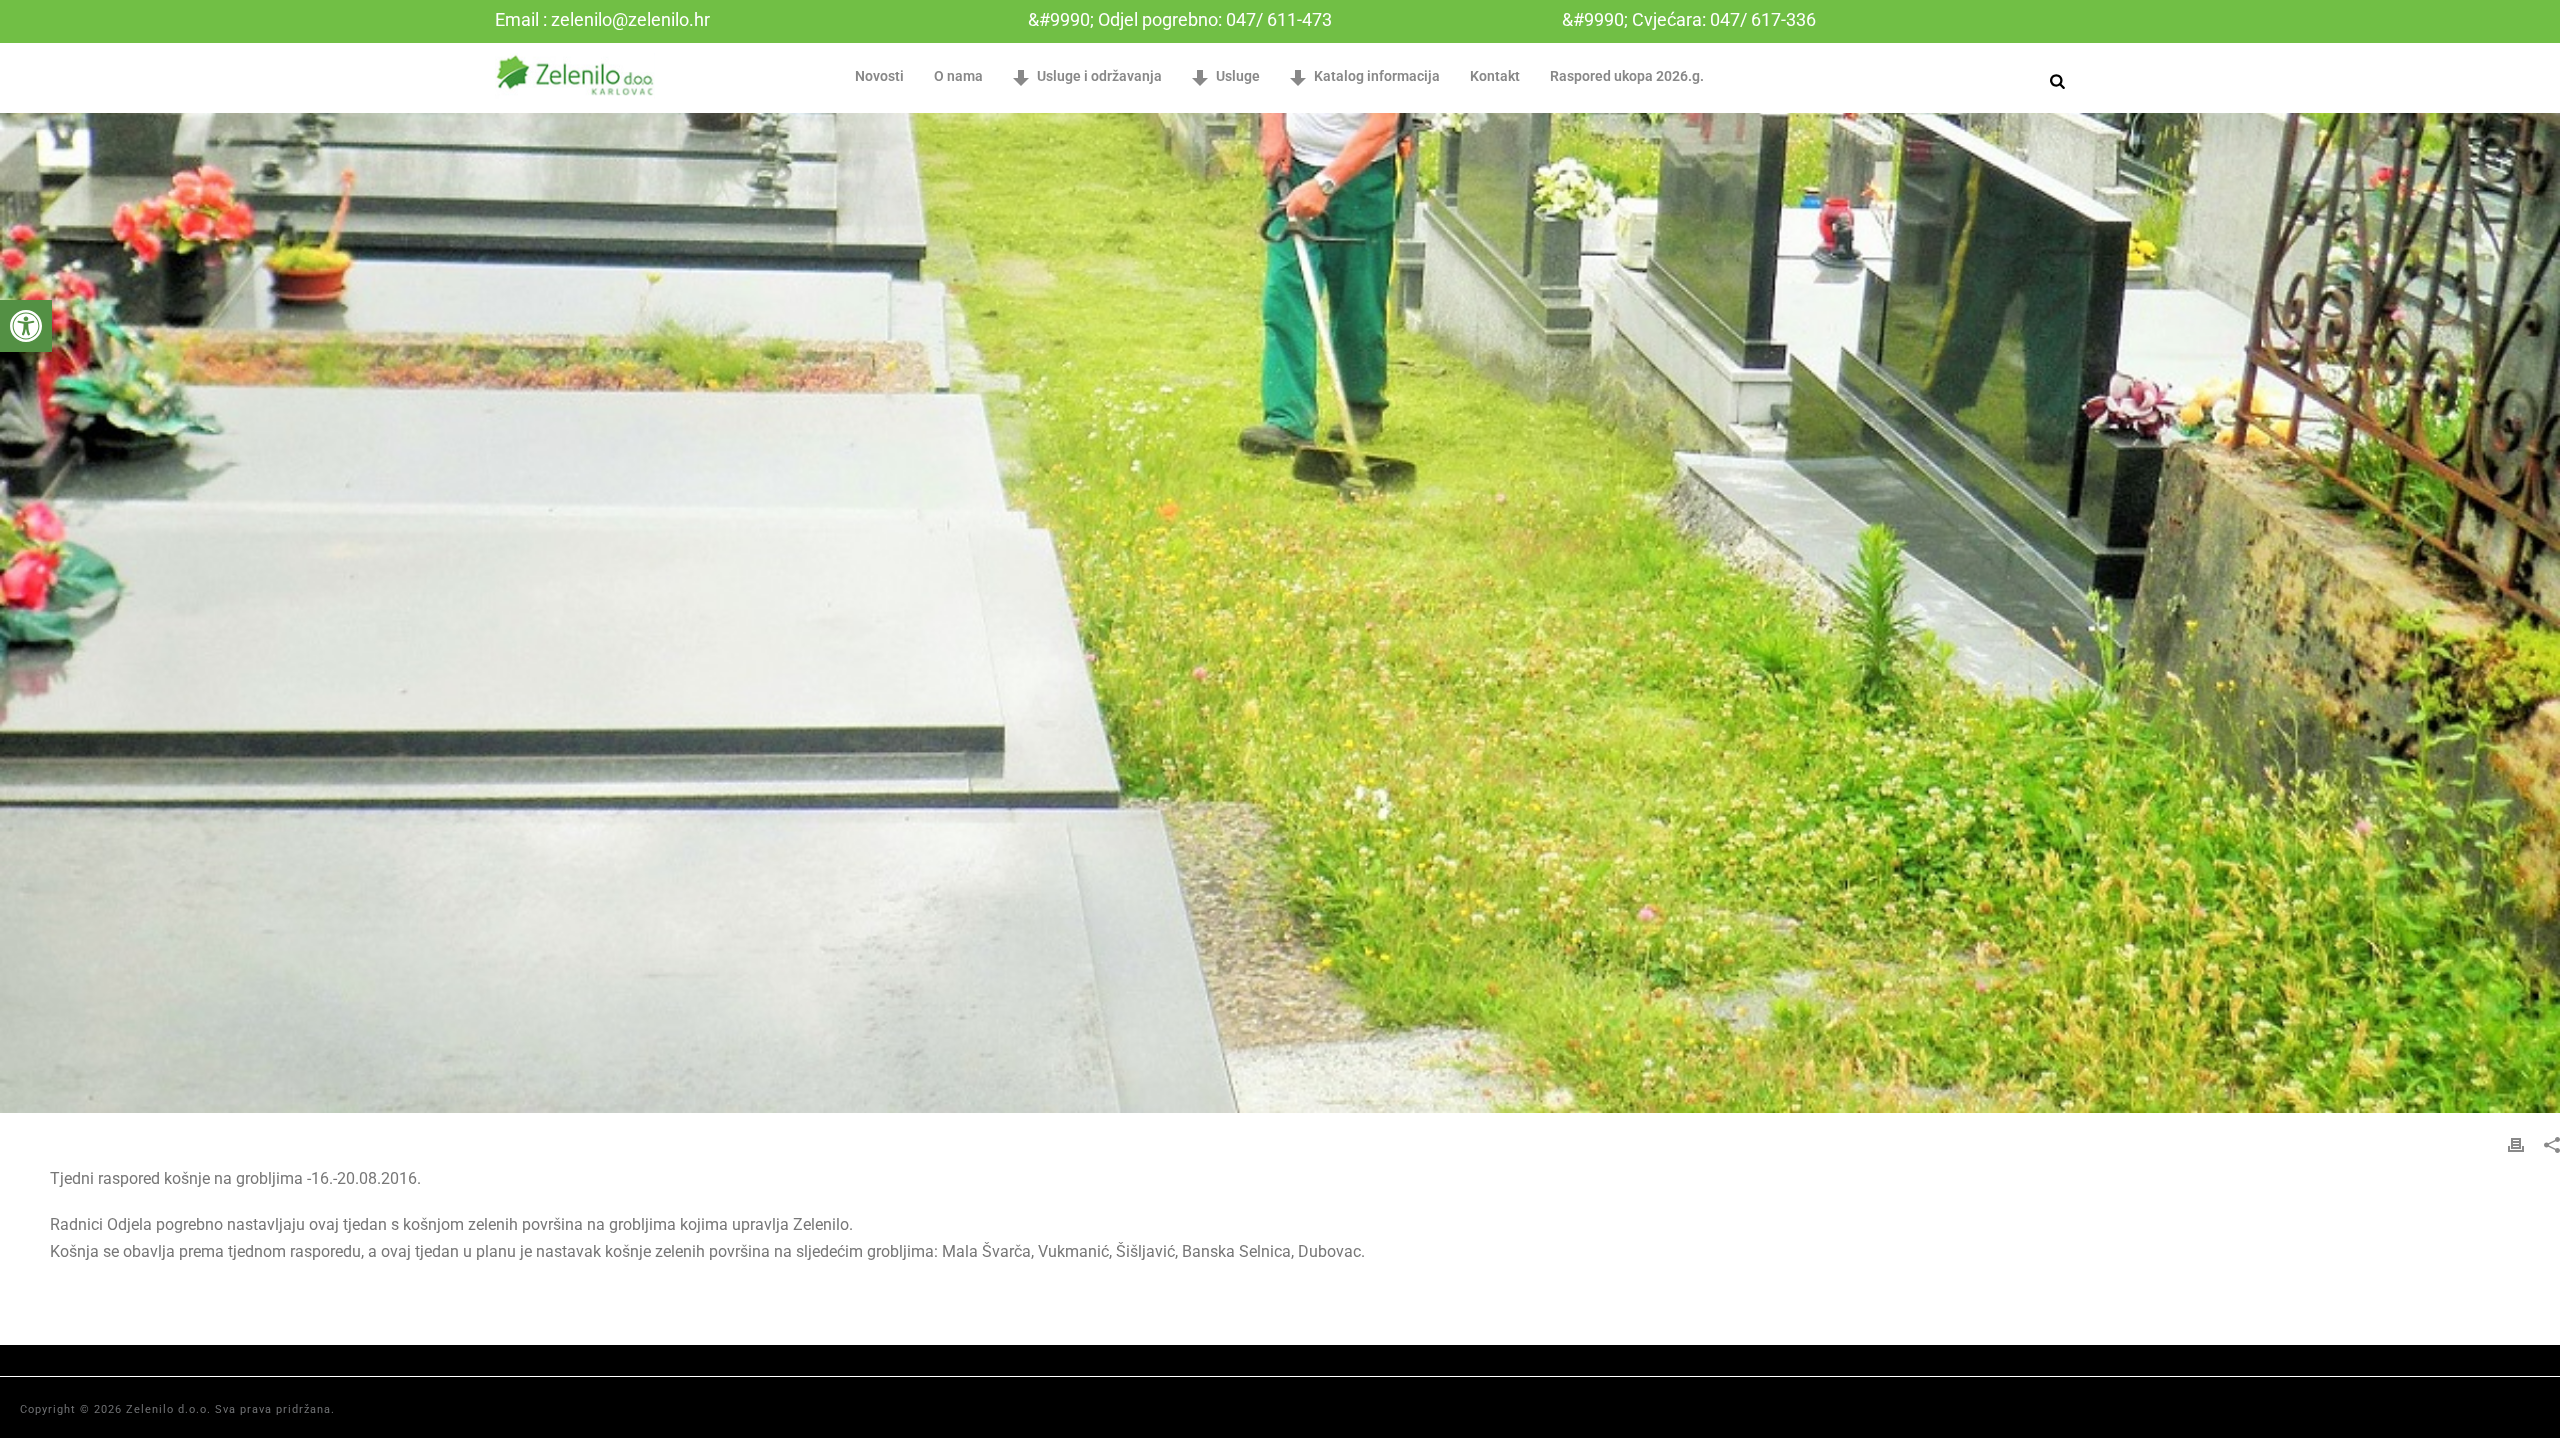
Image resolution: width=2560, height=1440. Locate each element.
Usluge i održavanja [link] (1099, 76)
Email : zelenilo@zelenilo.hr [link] (602, 19)
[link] (26, 326)
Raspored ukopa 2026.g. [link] (1627, 76)
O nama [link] (958, 76)
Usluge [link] (1238, 76)
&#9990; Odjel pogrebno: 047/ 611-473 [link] (1180, 19)
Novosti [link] (879, 76)
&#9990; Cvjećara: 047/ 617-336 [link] (1689, 19)
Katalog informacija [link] (1377, 76)
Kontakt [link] (1495, 76)
